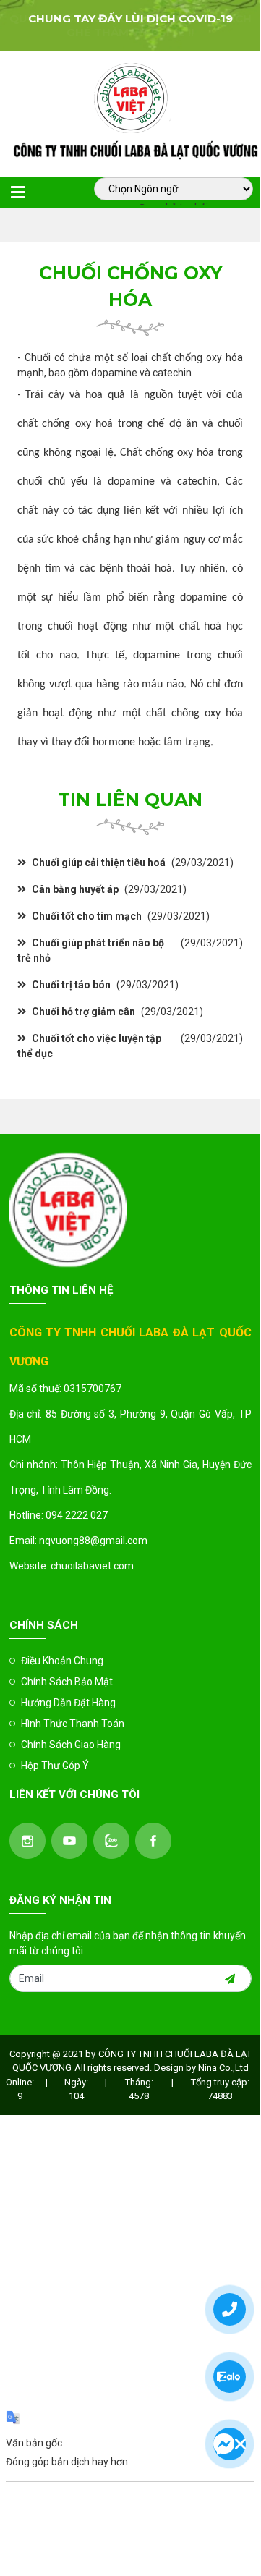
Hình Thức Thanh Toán (73, 1724)
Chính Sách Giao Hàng (71, 1745)
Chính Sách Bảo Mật (67, 1682)
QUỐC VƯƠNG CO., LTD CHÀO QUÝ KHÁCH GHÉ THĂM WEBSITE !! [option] (130, 25)
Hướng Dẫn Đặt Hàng (68, 1703)
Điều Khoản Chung (62, 1661)
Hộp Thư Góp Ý (55, 1766)
